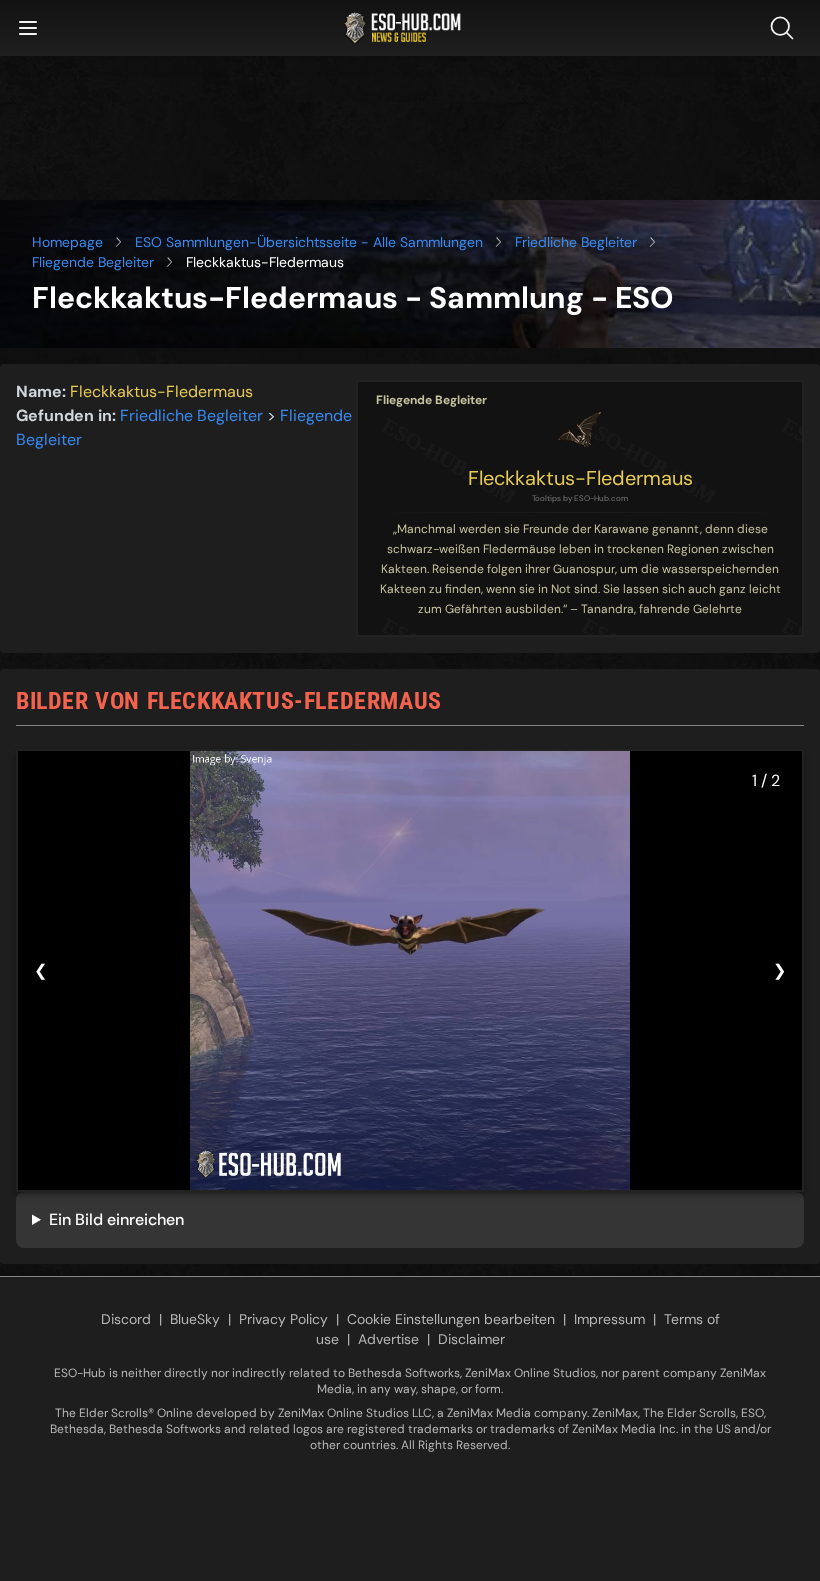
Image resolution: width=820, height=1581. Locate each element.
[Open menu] (28, 28)
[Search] (786, 28)
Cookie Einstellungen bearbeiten (451, 1319)
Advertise (388, 1339)
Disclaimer (471, 1339)
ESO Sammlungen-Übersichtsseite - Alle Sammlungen (309, 242)
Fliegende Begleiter (93, 262)
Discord (126, 1319)
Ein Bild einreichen (116, 1219)
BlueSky (195, 1319)
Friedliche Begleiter (576, 242)
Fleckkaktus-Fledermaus (580, 478)
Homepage (67, 242)
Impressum (609, 1319)
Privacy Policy (283, 1319)
